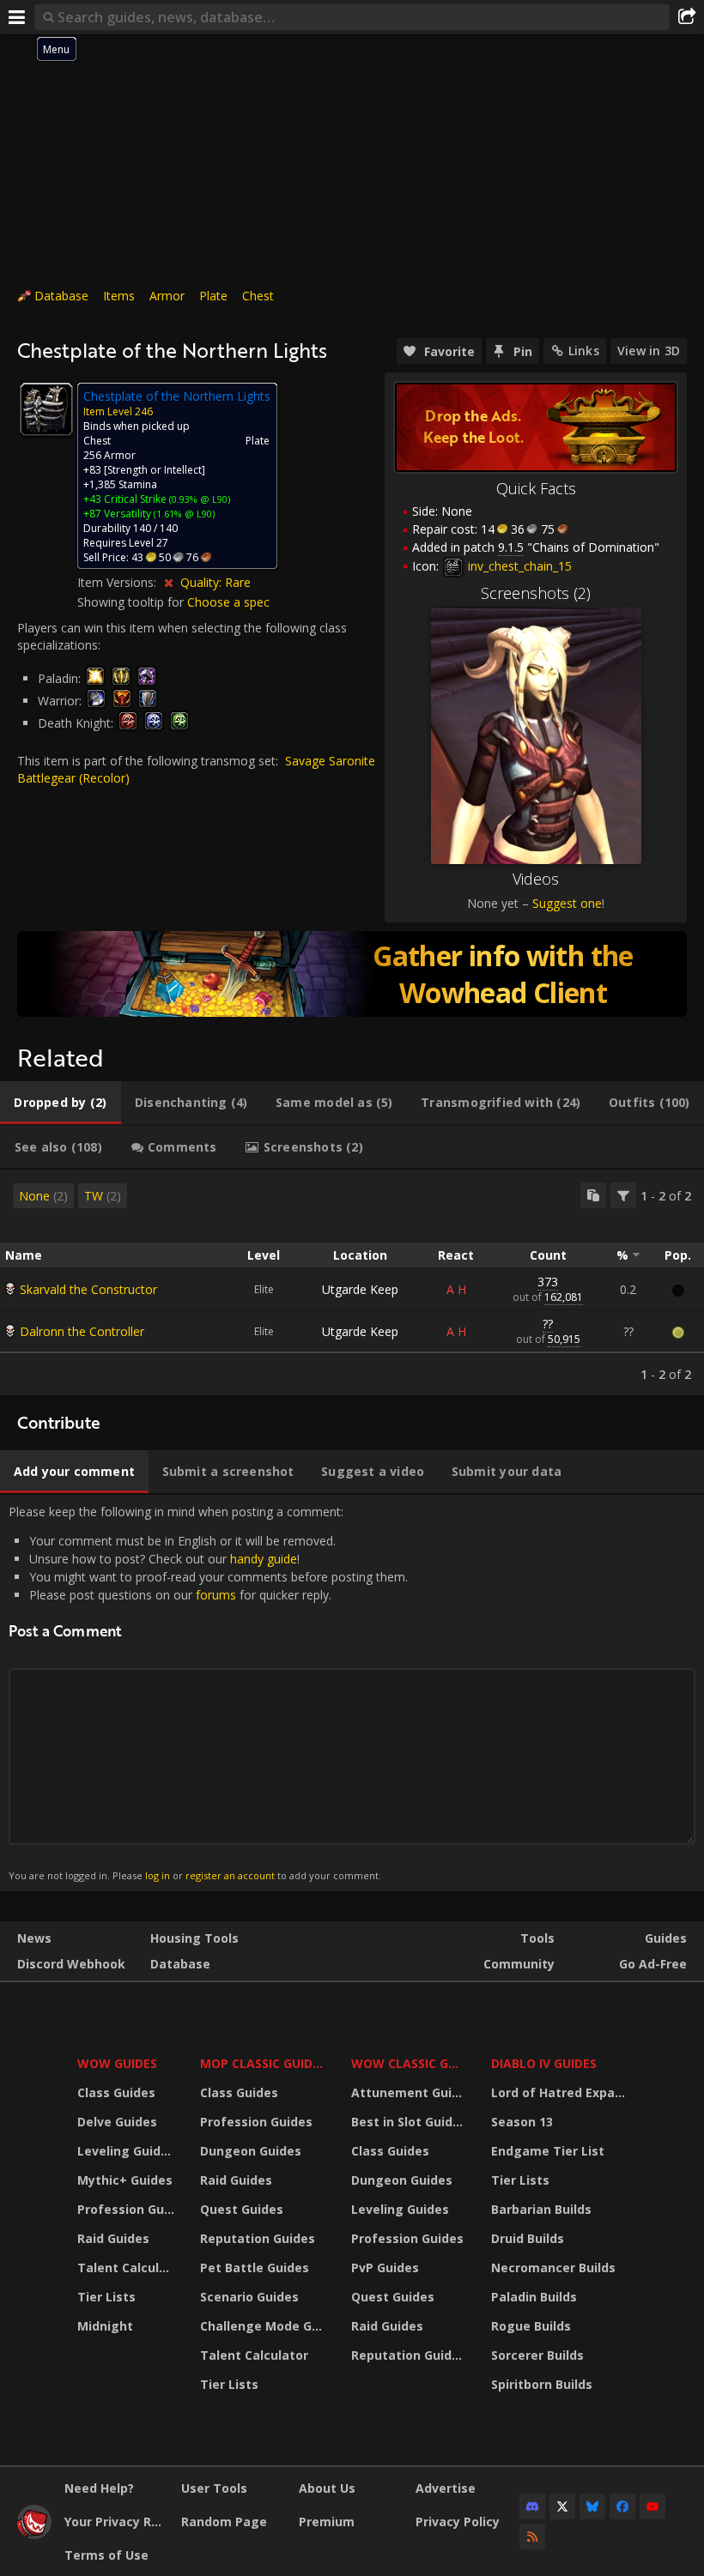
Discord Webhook (71, 1964)
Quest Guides (242, 2209)
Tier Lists (106, 2297)
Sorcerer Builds (537, 2355)
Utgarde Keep (360, 1289)
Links (584, 351)
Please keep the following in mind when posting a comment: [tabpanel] (208, 1693)
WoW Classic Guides (410, 2063)
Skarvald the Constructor (88, 1289)
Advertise (446, 2488)
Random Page (224, 2522)
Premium (327, 2522)
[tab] (61, 1103)
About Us (327, 2488)
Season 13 (522, 2122)
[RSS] (532, 2537)
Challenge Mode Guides (265, 2326)
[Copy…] (593, 1195)
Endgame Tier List (548, 2151)
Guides (666, 1938)
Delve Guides (117, 2122)
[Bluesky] (592, 2506)
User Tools (214, 2488)
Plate (213, 296)
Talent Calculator (128, 2268)
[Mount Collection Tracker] (352, 974)
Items (119, 296)
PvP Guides (385, 2268)
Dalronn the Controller (82, 1331)
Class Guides (116, 2092)
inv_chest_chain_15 (518, 566)
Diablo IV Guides (544, 2063)
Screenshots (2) (536, 593)
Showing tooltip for (132, 602)
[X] (562, 2506)
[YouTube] (652, 2506)
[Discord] (532, 2506)
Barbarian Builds (541, 2209)
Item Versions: (118, 582)
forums (216, 1595)
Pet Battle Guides (255, 2268)
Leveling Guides (126, 2151)
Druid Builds (528, 2238)
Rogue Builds (531, 2326)
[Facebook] (622, 2506)
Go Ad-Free (653, 1964)
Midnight (105, 2326)
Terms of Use (106, 2555)
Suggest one (567, 903)
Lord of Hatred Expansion (561, 2092)
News (34, 1938)
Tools (537, 1938)
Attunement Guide (409, 2092)
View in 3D (649, 351)
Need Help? (99, 2488)
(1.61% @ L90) (183, 514)
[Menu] (17, 17)
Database (61, 296)
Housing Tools (194, 1938)
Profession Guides (128, 2209)
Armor (167, 296)
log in (158, 1875)
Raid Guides (113, 2238)
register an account (230, 1875)
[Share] (687, 17)
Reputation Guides (258, 2238)
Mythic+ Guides (125, 2180)
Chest (258, 296)
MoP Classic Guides (263, 2063)
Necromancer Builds (553, 2268)
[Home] (34, 2534)
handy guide (264, 1559)
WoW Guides (117, 2063)
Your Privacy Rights (116, 2522)
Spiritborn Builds (542, 2384)
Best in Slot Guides (409, 2122)
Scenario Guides (249, 2297)
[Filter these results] (623, 1195)
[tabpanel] (352, 1282)
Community (519, 1964)
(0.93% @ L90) (198, 499)
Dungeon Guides (251, 2151)
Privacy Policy (458, 2522)
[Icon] (46, 409)
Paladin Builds (534, 2297)
